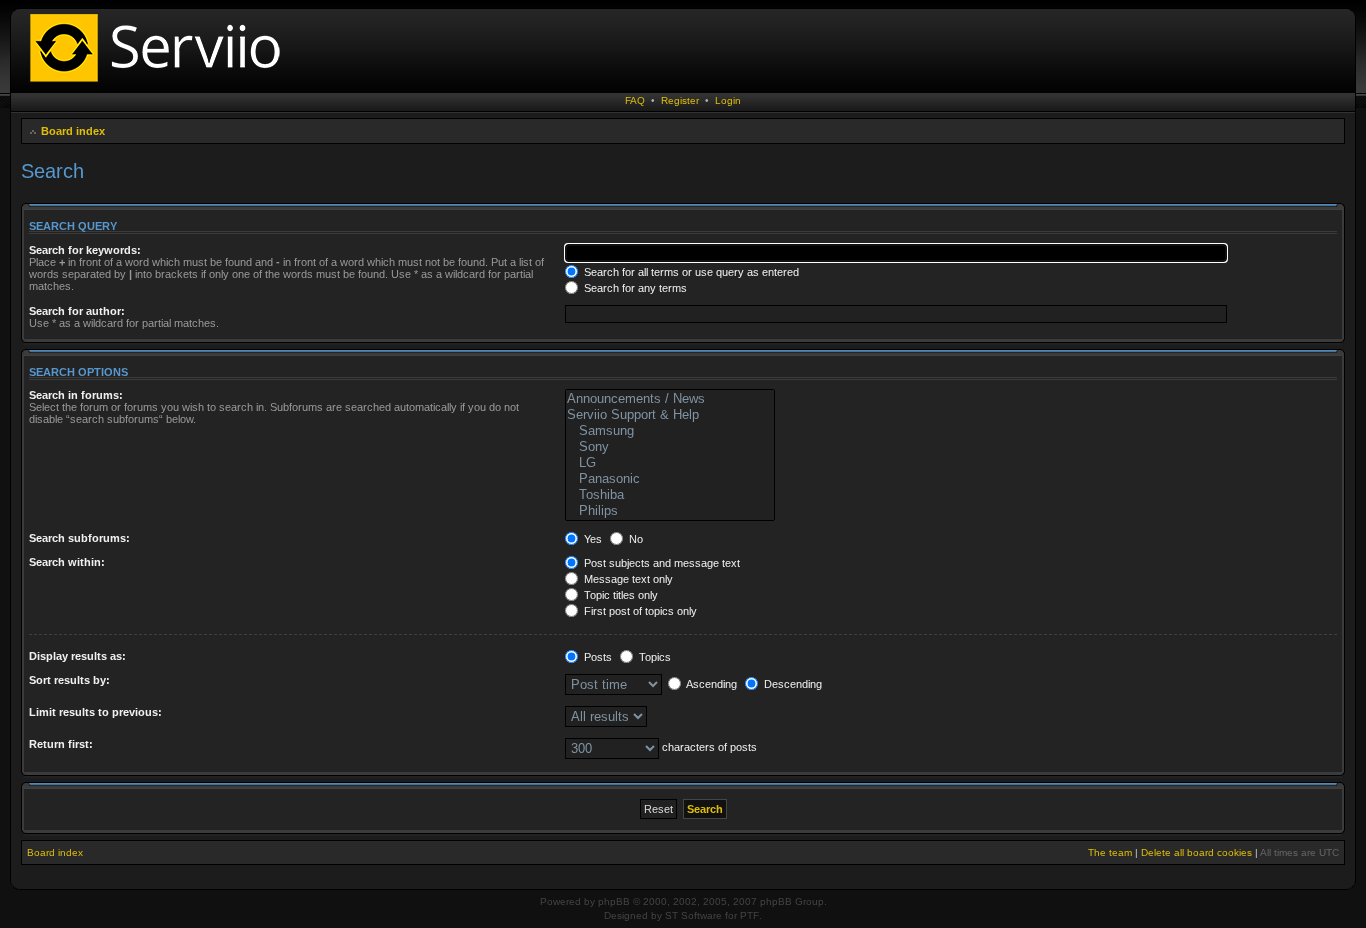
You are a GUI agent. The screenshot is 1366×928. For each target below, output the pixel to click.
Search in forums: (76, 395)
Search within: (67, 562)
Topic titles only (619, 595)
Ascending (710, 684)
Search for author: (77, 311)
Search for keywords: (85, 250)
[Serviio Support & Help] (669, 415)
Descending (791, 684)
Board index (73, 131)
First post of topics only (639, 611)
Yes (591, 539)
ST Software (693, 915)
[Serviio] (161, 84)
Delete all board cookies (1196, 852)
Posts (596, 657)
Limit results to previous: (95, 712)
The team (1110, 852)
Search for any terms (634, 288)
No (634, 539)
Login (728, 100)
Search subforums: (79, 538)
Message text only (627, 579)
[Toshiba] (669, 495)
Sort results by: (69, 680)
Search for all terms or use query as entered (690, 272)
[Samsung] (669, 431)
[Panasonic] (669, 479)
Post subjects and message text (660, 563)
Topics (653, 657)
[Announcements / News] (669, 399)
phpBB (614, 901)
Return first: (61, 744)
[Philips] (669, 511)
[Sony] (669, 447)
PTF (749, 915)
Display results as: (77, 656)
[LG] (669, 463)
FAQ (635, 100)
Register (680, 100)
